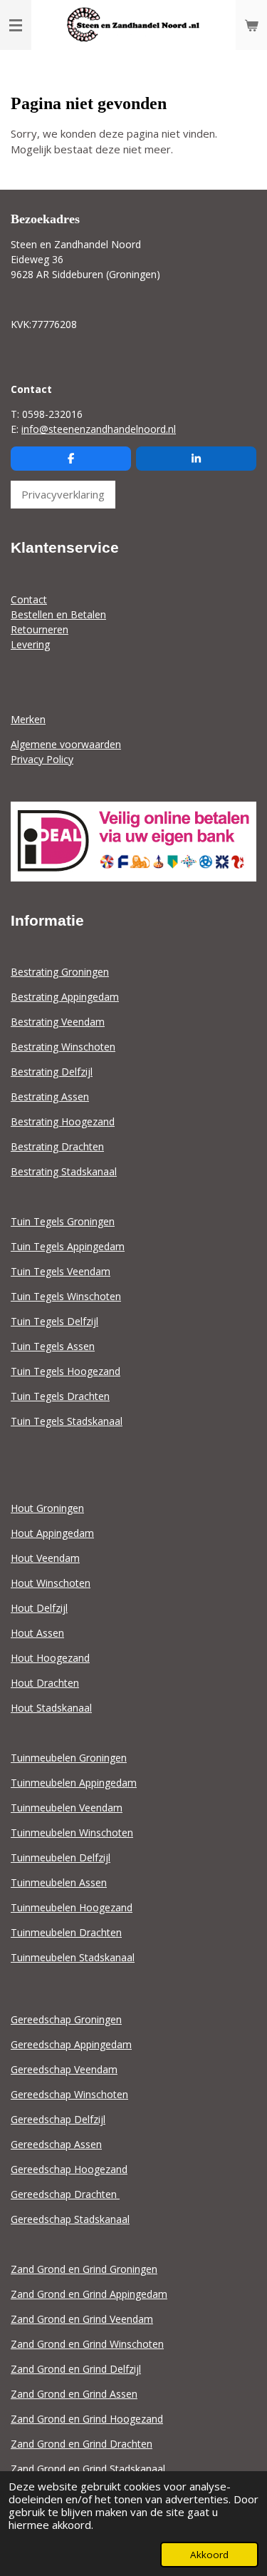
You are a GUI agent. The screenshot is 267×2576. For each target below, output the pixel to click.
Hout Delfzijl (39, 1608)
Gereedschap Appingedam (71, 2044)
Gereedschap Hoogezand (69, 2169)
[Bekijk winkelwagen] (251, 25)
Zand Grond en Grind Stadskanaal (88, 2469)
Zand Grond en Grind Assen (74, 2394)
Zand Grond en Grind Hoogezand (87, 2419)
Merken (28, 719)
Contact (29, 599)
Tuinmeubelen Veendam (67, 1808)
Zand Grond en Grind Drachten (82, 2444)
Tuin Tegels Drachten (60, 1396)
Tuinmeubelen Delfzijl (61, 1857)
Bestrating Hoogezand (63, 1121)
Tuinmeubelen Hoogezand (72, 1907)
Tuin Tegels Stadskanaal (67, 1421)
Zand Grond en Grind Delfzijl (76, 2369)
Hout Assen (37, 1633)
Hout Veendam (45, 1558)
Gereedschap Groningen (66, 2019)
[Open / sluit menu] (16, 25)
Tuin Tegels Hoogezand (66, 1371)
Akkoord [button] (209, 2555)
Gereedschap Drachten (65, 2194)
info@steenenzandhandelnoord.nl (99, 429)
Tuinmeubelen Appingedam (74, 1783)
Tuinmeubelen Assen (59, 1882)
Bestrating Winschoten (63, 1047)
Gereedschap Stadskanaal (70, 2219)
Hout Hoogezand (50, 1658)
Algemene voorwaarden (66, 744)
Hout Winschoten (51, 1583)
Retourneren (40, 629)
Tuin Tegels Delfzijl (54, 1321)
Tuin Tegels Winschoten (66, 1296)
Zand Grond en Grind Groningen (84, 2269)
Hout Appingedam (52, 1533)
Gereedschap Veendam (64, 2069)
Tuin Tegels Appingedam (68, 1246)
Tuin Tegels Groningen (63, 1221)
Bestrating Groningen (60, 972)
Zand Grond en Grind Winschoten (87, 2344)
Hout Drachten (45, 1683)
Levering (30, 644)
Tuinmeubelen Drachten (66, 1932)
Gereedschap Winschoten (69, 2094)
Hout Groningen (47, 1508)
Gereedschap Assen (56, 2144)
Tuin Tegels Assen (53, 1346)
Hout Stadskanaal (51, 1708)
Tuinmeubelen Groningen (69, 1758)
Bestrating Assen (50, 1097)
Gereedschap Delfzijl (58, 2119)
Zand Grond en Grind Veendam (82, 2319)
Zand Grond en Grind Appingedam (89, 2294)
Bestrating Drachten (57, 1146)
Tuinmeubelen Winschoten (72, 1833)
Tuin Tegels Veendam (61, 1271)
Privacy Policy (42, 759)
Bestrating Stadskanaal (64, 1171)
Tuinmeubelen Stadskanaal (73, 1957)
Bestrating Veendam (58, 1022)
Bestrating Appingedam (65, 997)
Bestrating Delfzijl (52, 1072)
